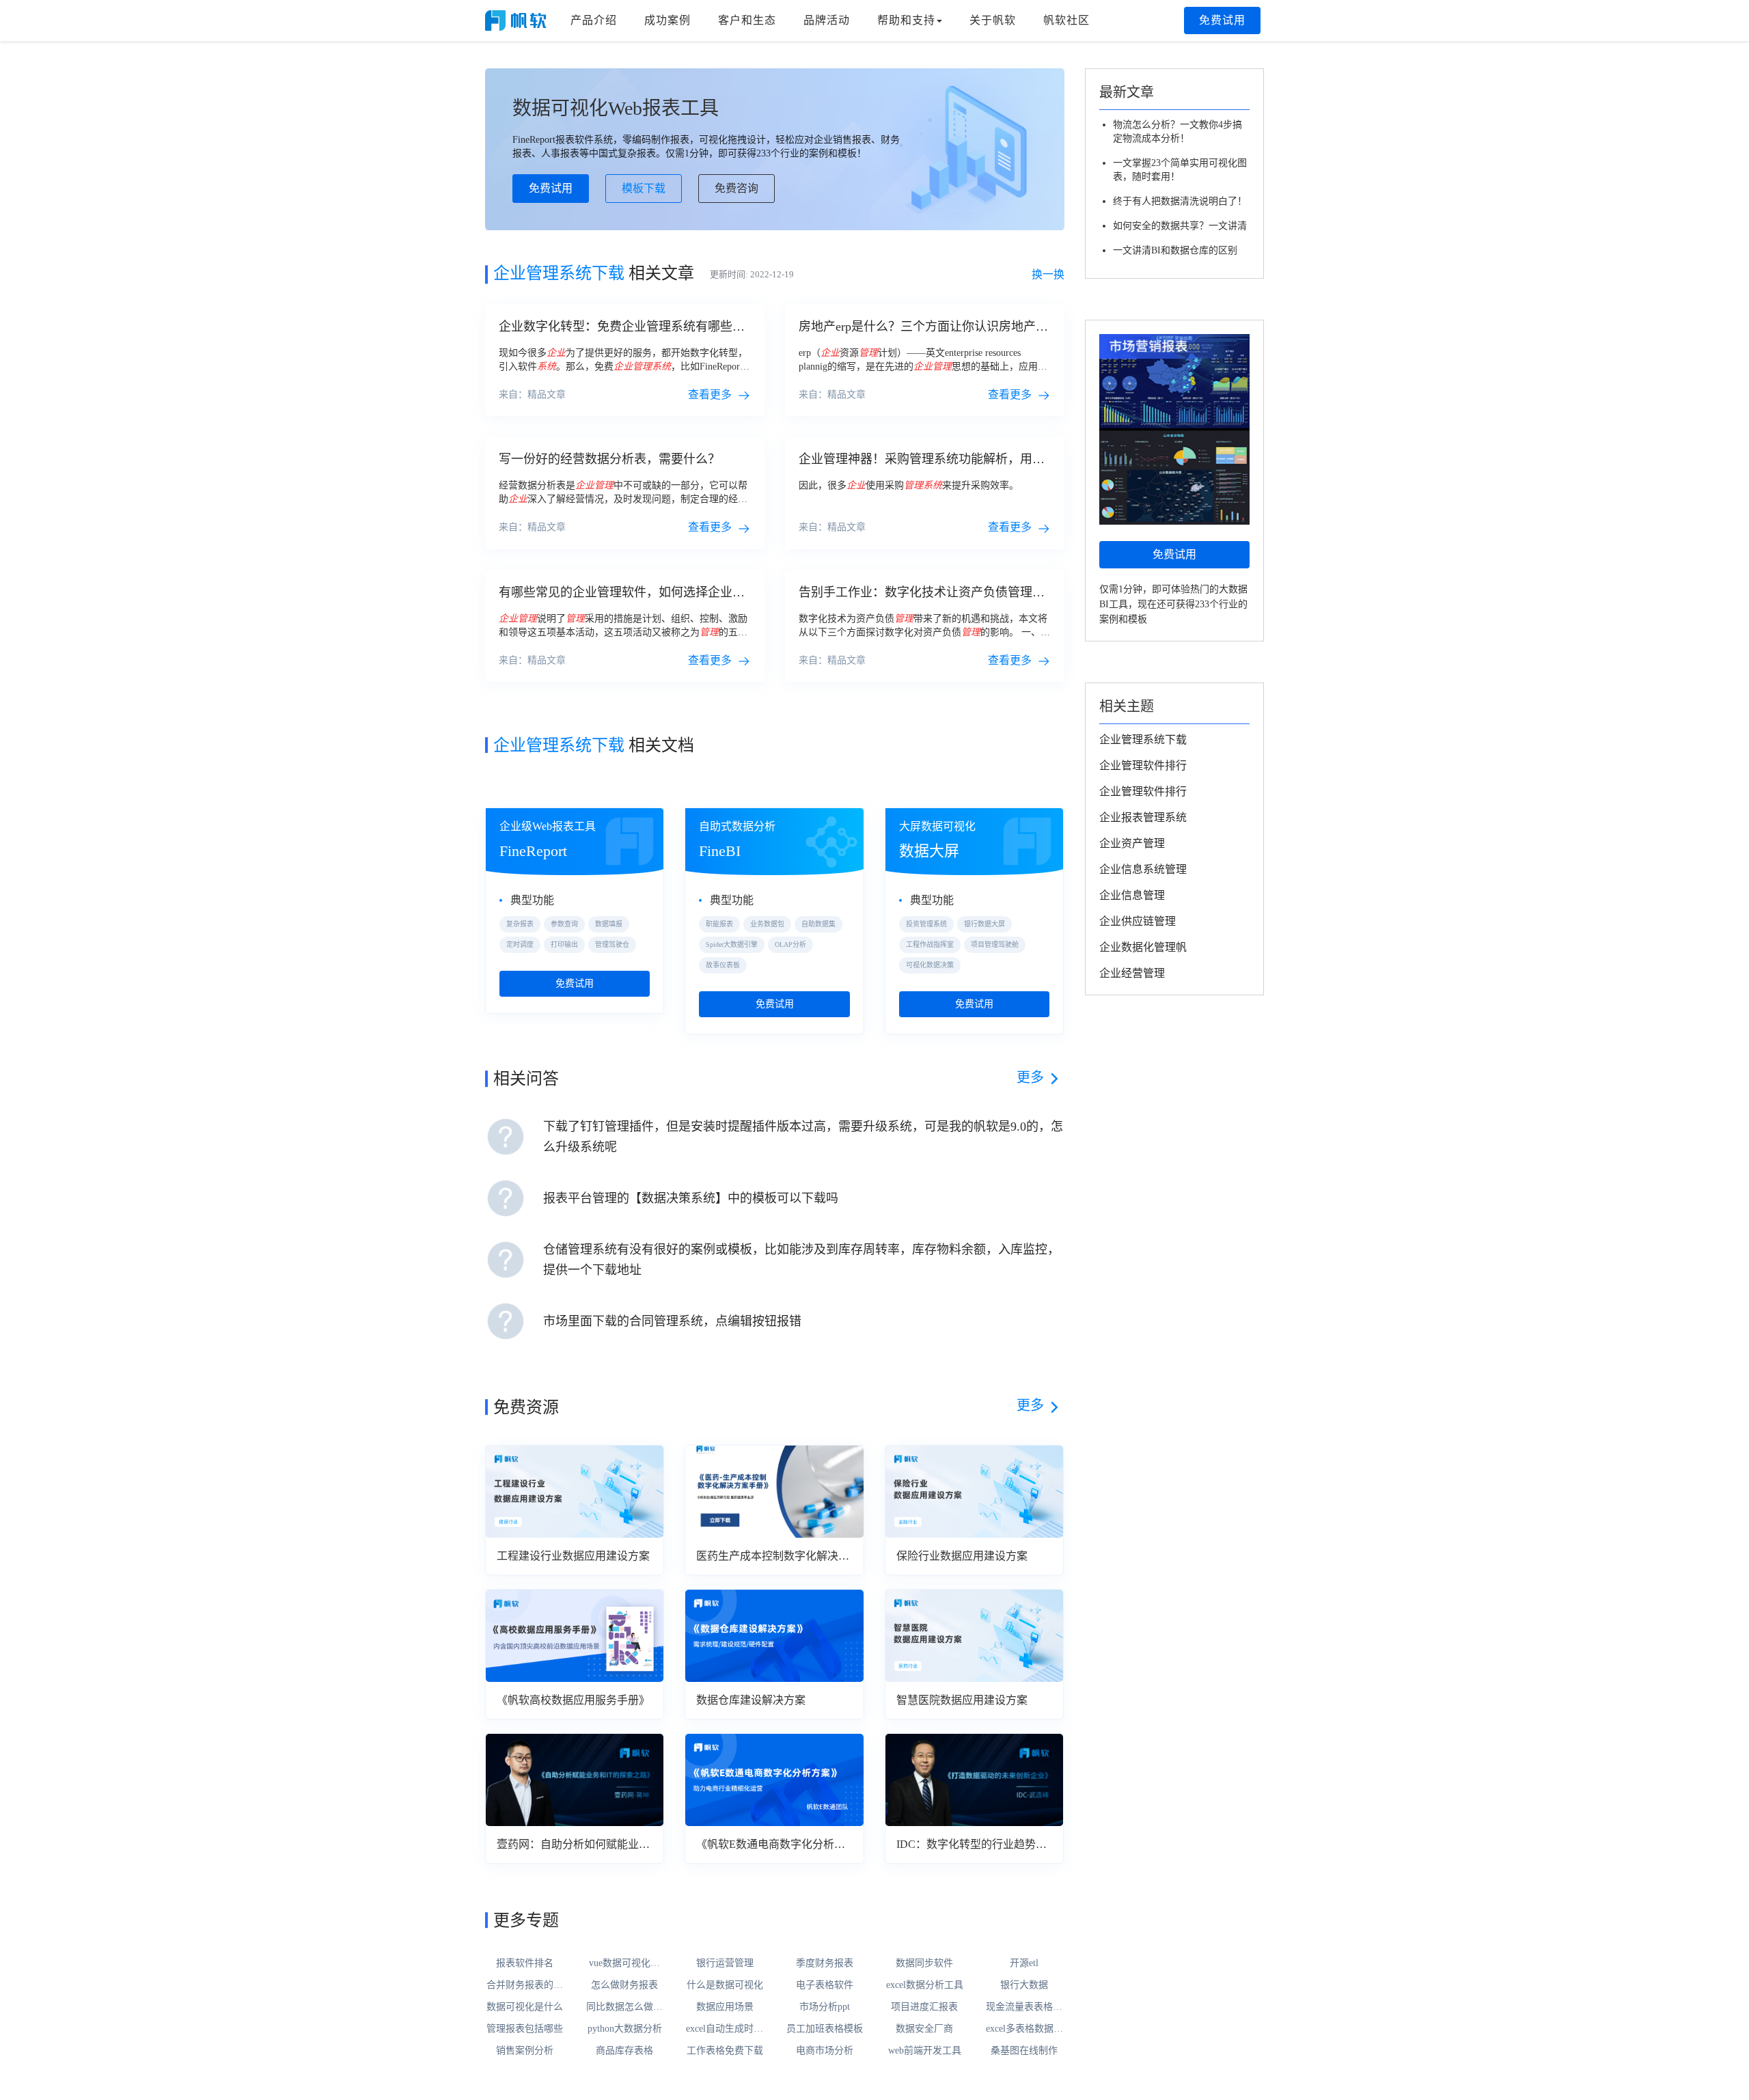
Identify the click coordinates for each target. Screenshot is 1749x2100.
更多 (1030, 1077)
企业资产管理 (1132, 843)
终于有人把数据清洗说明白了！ (1180, 201)
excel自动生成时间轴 (725, 2030)
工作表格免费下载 (725, 2050)
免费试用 (1222, 20)
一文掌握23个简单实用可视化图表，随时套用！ (1180, 170)
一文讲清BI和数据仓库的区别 (1175, 250)
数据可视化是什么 (525, 2007)
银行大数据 (1024, 1985)
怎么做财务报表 (624, 1985)
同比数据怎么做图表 (624, 2008)
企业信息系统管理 (1143, 869)
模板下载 (644, 188)
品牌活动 (827, 20)
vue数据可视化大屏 (624, 1964)
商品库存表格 (624, 2050)
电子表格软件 (825, 1985)
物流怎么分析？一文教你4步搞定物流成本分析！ (1178, 132)
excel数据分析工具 (925, 1985)
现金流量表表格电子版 (1024, 2008)
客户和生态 (747, 20)
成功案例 (667, 20)
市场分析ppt (825, 2007)
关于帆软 (993, 20)
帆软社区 (1066, 20)
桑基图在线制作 (1024, 2050)
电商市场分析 (825, 2050)
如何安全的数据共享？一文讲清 (1180, 226)
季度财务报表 (825, 1963)
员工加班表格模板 (825, 2029)
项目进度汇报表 (924, 2007)
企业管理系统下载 (1143, 740)
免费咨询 (736, 188)
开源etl (1024, 1963)
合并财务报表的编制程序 (525, 1986)
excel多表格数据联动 (1024, 2030)
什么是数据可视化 (725, 1985)
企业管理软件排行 (1143, 765)
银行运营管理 (725, 1963)
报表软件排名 (525, 1963)
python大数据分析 (625, 2029)
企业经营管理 (1132, 973)
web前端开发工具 (925, 2050)
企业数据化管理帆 (1143, 947)
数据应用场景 (725, 2007)
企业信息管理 (1132, 895)
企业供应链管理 (1138, 921)
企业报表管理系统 (1143, 817)
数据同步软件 (924, 1963)
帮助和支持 (906, 20)
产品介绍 (594, 20)
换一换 (1048, 274)
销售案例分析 (525, 2050)
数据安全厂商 (924, 2029)
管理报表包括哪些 (525, 2029)
